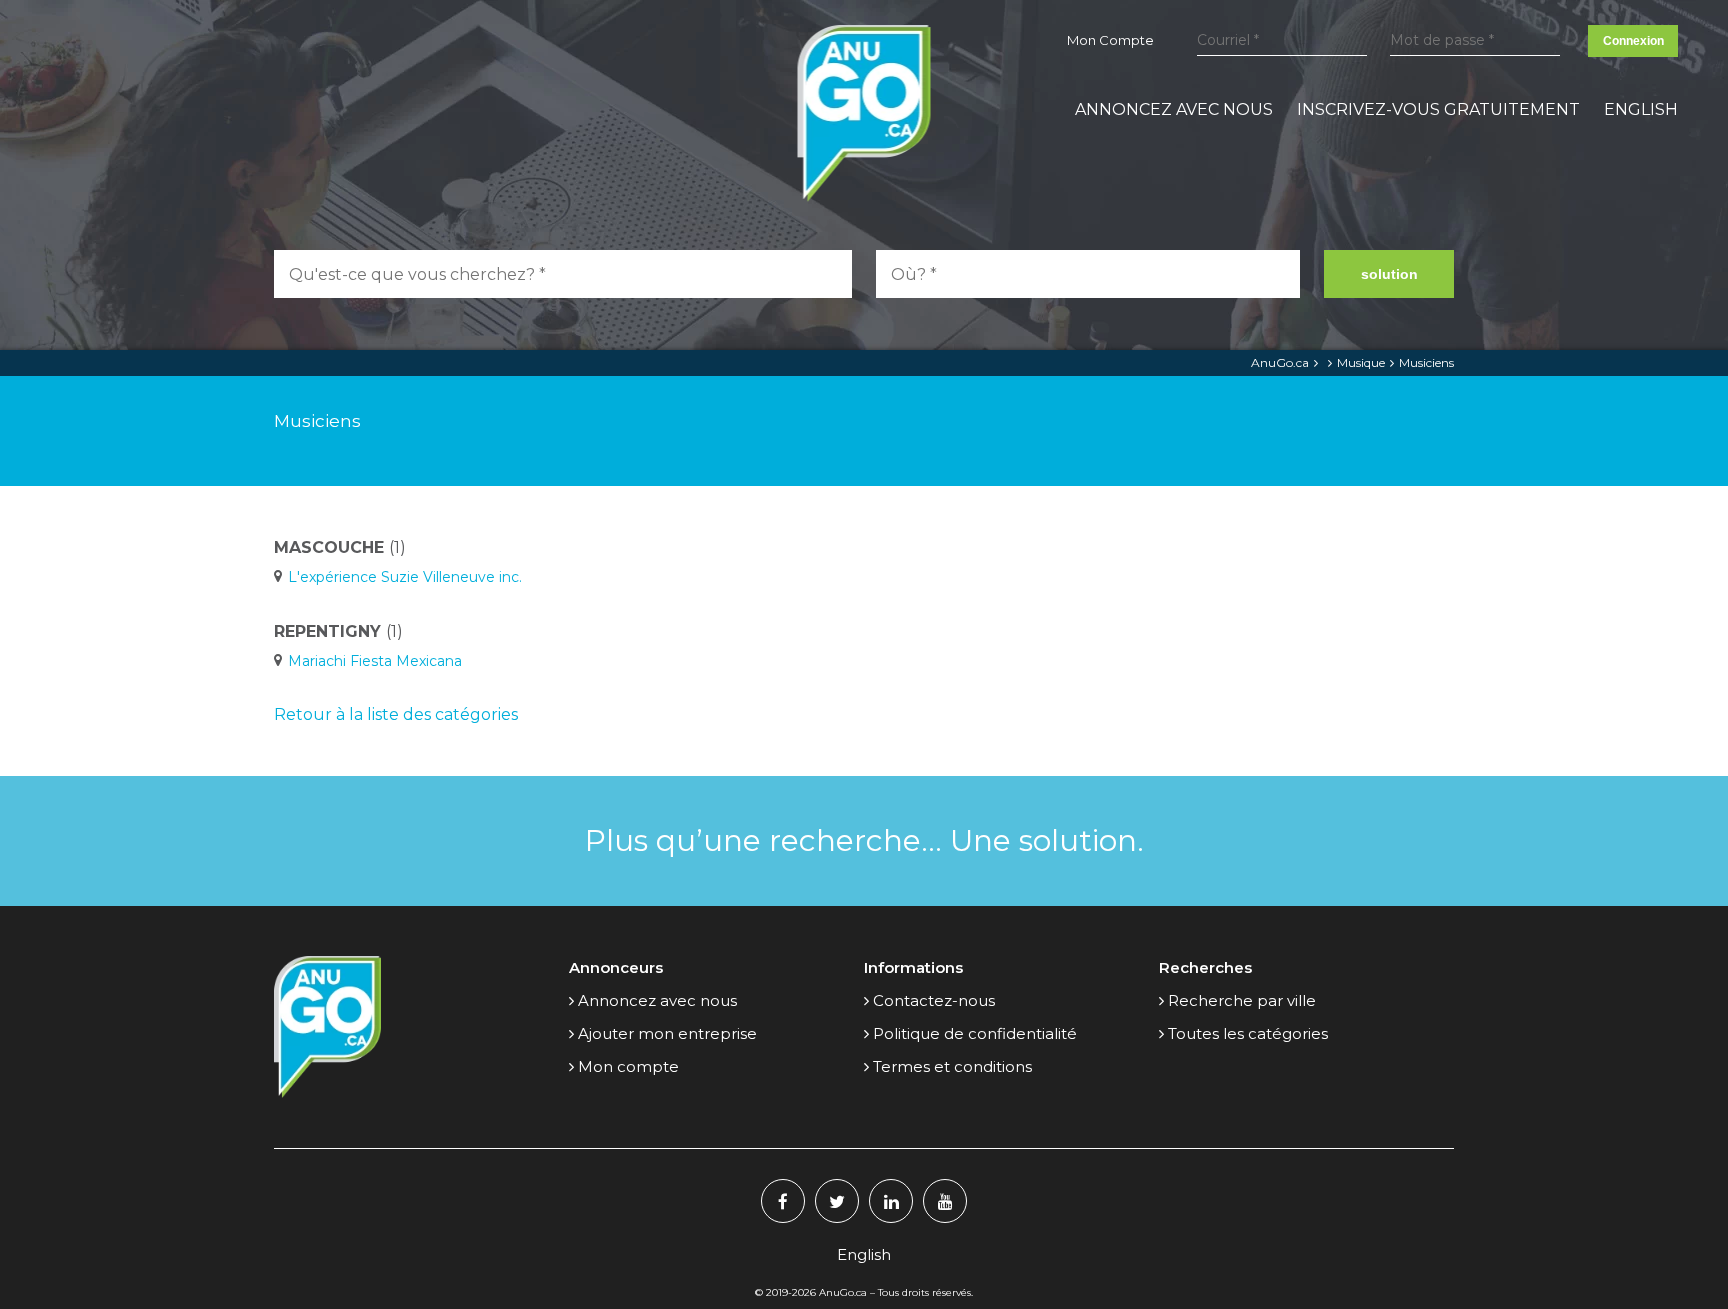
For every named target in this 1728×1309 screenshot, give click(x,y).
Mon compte (628, 1066)
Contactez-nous (934, 1000)
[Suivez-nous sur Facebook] (783, 1201)
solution (1389, 274)
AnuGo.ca (1280, 362)
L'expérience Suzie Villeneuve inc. (405, 577)
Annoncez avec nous (1174, 109)
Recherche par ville (1242, 1000)
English (1641, 109)
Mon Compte (1110, 40)
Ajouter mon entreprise (667, 1033)
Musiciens (1426, 362)
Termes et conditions (952, 1066)
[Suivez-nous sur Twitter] (837, 1201)
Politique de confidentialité (975, 1033)
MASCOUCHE (340, 547)
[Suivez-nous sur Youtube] (945, 1201)
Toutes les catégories (1248, 1033)
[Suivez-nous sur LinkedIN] (891, 1201)
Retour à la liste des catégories (396, 714)
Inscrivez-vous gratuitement (1438, 109)
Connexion (1633, 41)
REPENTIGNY (338, 631)
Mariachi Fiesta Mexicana (375, 661)
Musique (1361, 362)
